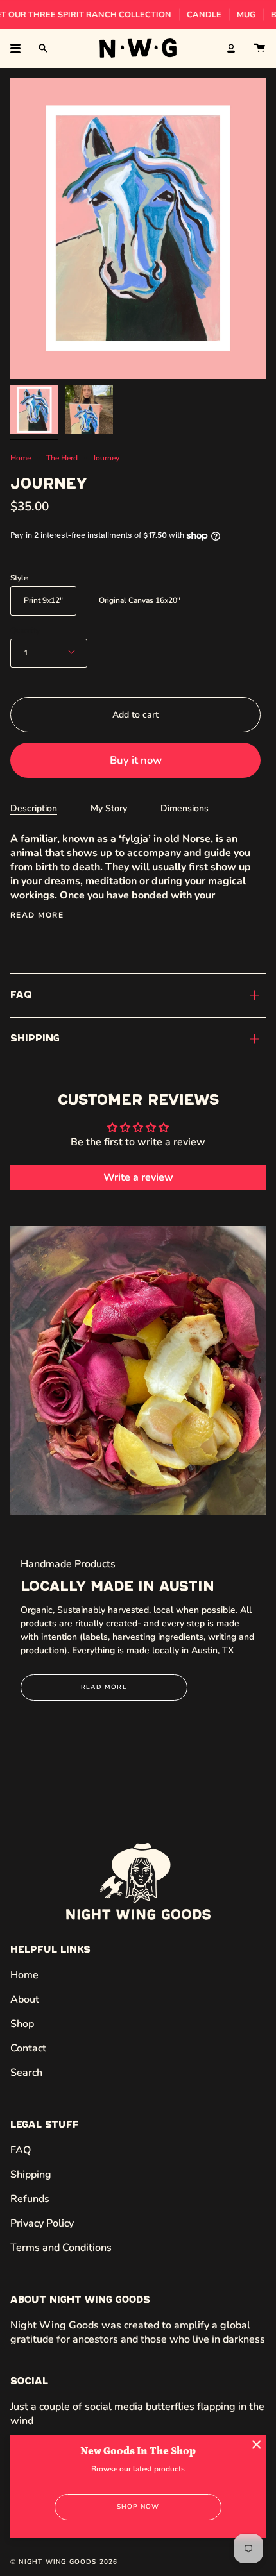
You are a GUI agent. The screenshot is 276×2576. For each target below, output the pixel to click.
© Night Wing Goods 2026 (64, 2562)
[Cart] (259, 48)
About (25, 1999)
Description (34, 808)
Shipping (35, 1039)
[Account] (231, 48)
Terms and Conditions (61, 2248)
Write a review (138, 1177)
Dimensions (185, 808)
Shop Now (138, 2507)
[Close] (257, 2445)
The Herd (62, 458)
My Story (109, 808)
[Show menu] (20, 48)
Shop (22, 2024)
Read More (104, 1687)
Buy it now (136, 760)
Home (21, 458)
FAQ (21, 995)
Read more (37, 915)
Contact (28, 2048)
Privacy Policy (42, 2223)
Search (26, 2073)
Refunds (30, 2199)
